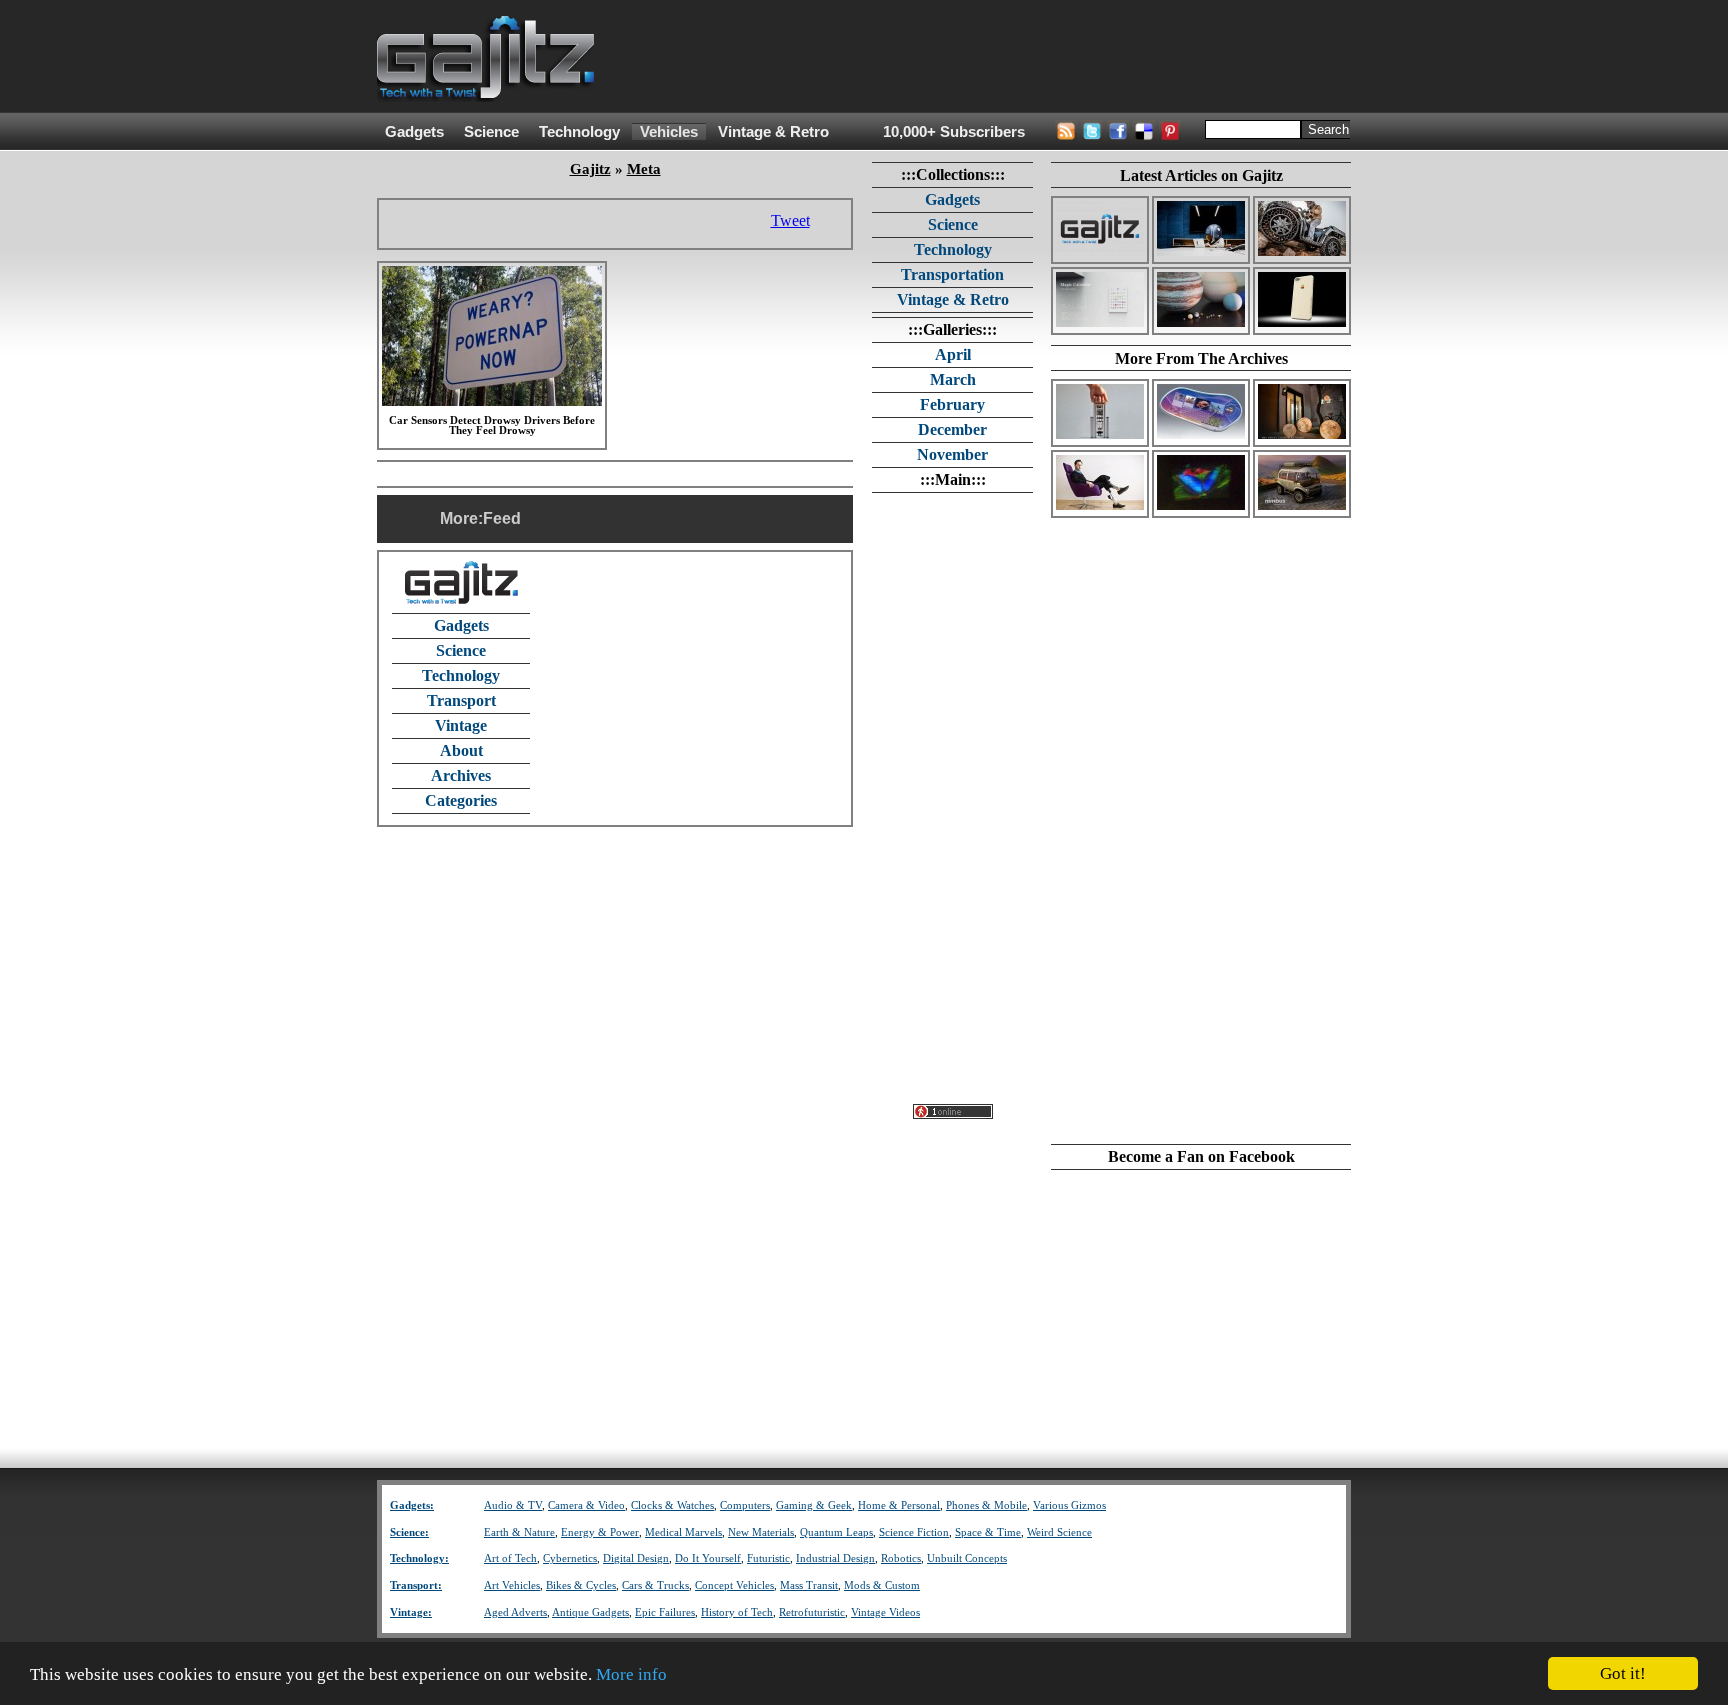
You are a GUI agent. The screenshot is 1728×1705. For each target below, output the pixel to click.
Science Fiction (914, 1532)
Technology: (419, 1558)
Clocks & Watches (672, 1505)
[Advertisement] (987, 57)
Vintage (461, 725)
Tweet (790, 220)
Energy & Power (600, 1532)
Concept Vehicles (734, 1585)
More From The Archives (1201, 358)
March (953, 379)
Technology (579, 132)
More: (461, 518)
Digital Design (636, 1558)
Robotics (901, 1558)
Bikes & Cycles (581, 1585)
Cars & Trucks (655, 1585)
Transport (461, 700)
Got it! (1623, 1673)
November (952, 454)
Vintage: (411, 1612)
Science (491, 132)
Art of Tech (510, 1558)
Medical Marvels (683, 1532)
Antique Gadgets (590, 1612)
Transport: (416, 1585)
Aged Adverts (515, 1612)
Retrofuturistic (812, 1612)
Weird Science (1059, 1532)
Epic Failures (665, 1612)
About (461, 750)
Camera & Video (586, 1505)
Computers (745, 1505)
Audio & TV (513, 1505)
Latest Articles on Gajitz (1201, 175)
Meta (644, 169)
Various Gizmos (1069, 1505)
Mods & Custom (882, 1585)
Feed (502, 518)
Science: (409, 1532)
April (953, 354)
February (952, 404)
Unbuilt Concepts (967, 1558)
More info (631, 1674)
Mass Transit (809, 1585)
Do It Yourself (708, 1558)
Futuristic (768, 1558)
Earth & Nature (519, 1532)
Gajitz (590, 169)
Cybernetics (570, 1558)
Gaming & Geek (814, 1505)
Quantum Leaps (836, 1532)
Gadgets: (412, 1505)
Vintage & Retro (773, 132)
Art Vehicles (512, 1585)
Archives (461, 775)
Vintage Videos (885, 1612)
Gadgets (414, 132)
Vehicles (669, 132)
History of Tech (737, 1612)
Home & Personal (899, 1505)
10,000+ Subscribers (954, 132)
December (952, 429)
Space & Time (988, 1532)
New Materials (761, 1532)
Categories (461, 800)
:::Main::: (953, 479)
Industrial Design (835, 1558)
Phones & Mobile (986, 1505)
